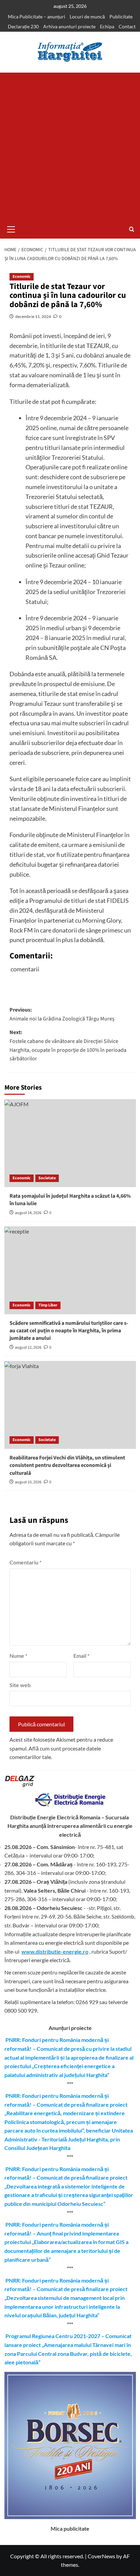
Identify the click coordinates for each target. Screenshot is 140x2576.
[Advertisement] (70, 146)
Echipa (107, 26)
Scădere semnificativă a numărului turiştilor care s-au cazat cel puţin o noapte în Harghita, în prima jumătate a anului (69, 1331)
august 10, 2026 (28, 1482)
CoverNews (101, 2556)
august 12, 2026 (28, 1347)
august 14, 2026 (28, 1213)
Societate (47, 1178)
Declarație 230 (23, 26)
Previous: (62, 1014)
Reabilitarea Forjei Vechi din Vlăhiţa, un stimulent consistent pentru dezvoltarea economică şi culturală (67, 1465)
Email (81, 1656)
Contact (127, 26)
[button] (11, 228)
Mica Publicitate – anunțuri (37, 17)
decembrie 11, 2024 (33, 316)
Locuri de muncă (87, 17)
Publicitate (121, 17)
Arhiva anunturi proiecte (69, 26)
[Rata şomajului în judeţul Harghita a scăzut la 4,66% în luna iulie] (70, 1143)
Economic (22, 277)
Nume (18, 1656)
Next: (68, 1045)
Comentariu (25, 1562)
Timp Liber (48, 1305)
